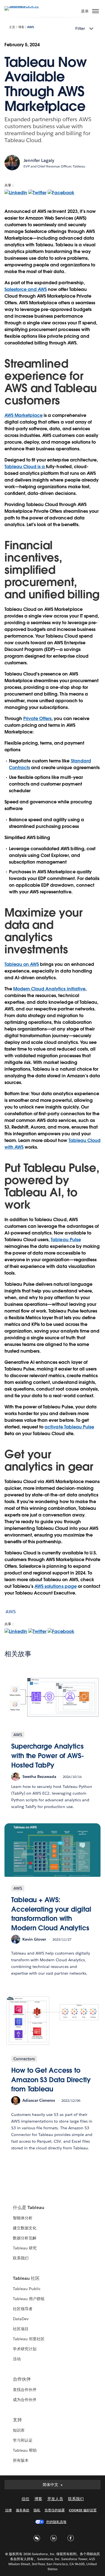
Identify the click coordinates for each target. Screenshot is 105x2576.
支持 (17, 2420)
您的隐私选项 (56, 2522)
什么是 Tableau (29, 2207)
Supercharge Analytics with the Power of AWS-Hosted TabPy (48, 1756)
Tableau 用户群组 (29, 2299)
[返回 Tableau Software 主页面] (24, 6)
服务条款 (23, 2510)
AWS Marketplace (24, 415)
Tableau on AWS (22, 964)
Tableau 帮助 (25, 2450)
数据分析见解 (25, 2238)
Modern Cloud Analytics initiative (49, 989)
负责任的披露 (55, 2510)
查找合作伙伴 (25, 2390)
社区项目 (21, 2329)
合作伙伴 (22, 2379)
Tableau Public (27, 2289)
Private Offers (37, 719)
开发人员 (55, 2499)
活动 (17, 2359)
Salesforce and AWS (26, 289)
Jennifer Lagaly (39, 160)
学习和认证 (23, 2440)
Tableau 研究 (25, 2248)
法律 (8, 2510)
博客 (21, 27)
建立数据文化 (25, 2228)
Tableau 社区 (26, 2278)
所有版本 (21, 2460)
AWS (31, 27)
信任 (25, 2499)
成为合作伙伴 (25, 2400)
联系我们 (21, 2258)
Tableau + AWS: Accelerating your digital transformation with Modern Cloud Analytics (51, 1914)
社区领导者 (23, 2309)
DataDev (21, 2319)
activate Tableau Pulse (69, 1427)
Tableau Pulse (66, 1240)
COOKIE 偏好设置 (83, 2510)
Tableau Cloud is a (25, 467)
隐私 (37, 2510)
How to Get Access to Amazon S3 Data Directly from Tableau (51, 2080)
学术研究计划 (25, 2349)
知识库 (19, 2430)
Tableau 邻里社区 (29, 2339)
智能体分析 (23, 2218)
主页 (12, 27)
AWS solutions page (55, 1586)
